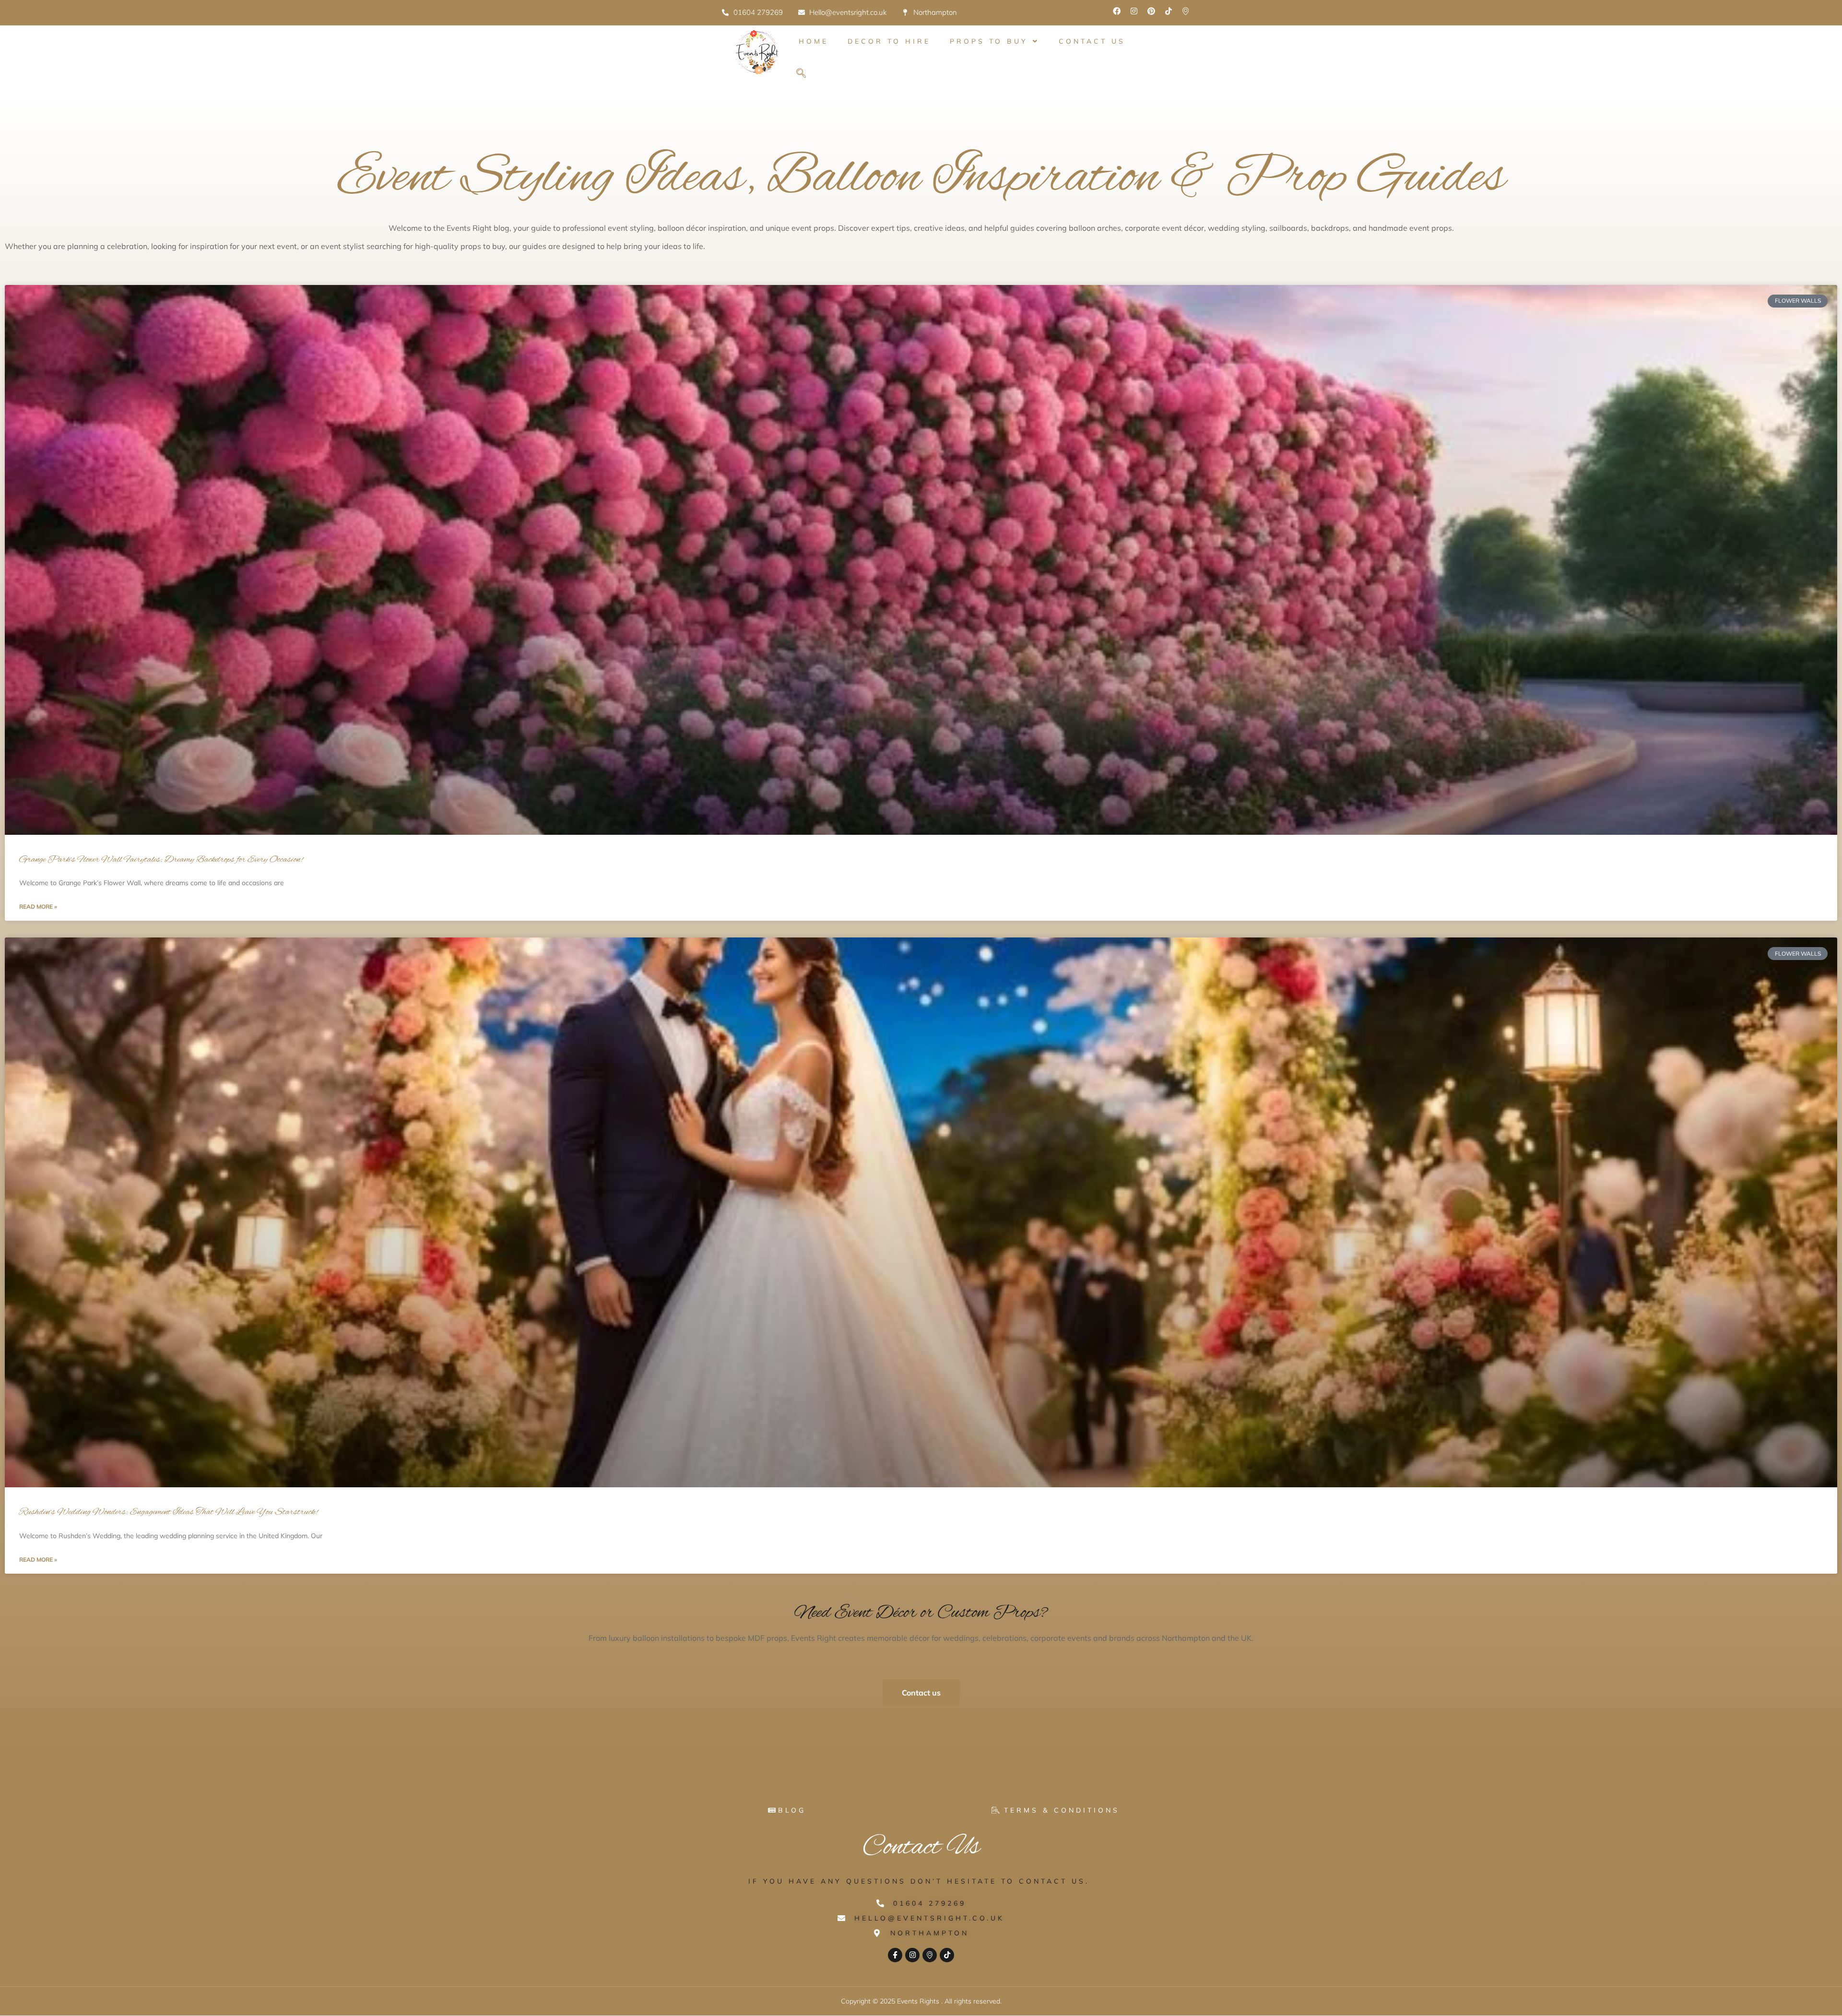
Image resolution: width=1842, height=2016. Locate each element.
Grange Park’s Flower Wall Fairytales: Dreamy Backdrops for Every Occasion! (161, 860)
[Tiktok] (1169, 11)
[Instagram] (1134, 11)
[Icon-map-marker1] (1186, 11)
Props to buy (989, 41)
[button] (801, 74)
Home (814, 41)
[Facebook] (1117, 11)
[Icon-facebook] (895, 1955)
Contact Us (1092, 41)
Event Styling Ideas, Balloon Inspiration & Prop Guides (921, 178)
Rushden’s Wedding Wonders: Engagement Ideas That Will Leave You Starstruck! (168, 1512)
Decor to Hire (889, 41)
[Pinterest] (1151, 11)
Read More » (38, 907)
